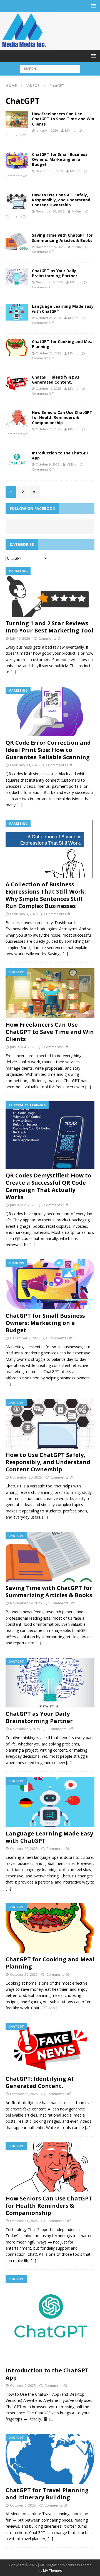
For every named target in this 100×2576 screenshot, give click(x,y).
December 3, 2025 (49, 171)
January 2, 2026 (23, 1205)
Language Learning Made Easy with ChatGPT (63, 309)
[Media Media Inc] (28, 47)
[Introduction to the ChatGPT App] (50, 2320)
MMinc (70, 130)
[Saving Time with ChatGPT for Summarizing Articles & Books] (50, 1557)
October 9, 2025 (47, 464)
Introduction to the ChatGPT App (61, 455)
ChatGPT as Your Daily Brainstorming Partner (55, 273)
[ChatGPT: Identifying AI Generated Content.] (50, 2048)
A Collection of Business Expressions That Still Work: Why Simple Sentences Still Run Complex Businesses (46, 895)
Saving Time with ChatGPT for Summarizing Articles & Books (62, 238)
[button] (92, 6)
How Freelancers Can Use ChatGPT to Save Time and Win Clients (63, 119)
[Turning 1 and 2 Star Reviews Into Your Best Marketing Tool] (50, 592)
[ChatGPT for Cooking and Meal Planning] (50, 1928)
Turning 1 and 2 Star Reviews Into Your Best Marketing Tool (49, 627)
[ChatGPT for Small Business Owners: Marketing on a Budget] (50, 1284)
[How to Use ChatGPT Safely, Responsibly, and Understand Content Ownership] (50, 1424)
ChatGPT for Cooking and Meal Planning (63, 344)
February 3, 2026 (24, 914)
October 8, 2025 (23, 2505)
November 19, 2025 (50, 247)
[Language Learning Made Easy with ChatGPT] (50, 1802)
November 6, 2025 (49, 282)
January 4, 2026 (47, 130)
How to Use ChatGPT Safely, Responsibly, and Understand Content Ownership (61, 200)
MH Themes (52, 2571)
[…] (13, 672)
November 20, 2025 (50, 211)
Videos (33, 86)
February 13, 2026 (25, 765)
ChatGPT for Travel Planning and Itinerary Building (47, 2494)
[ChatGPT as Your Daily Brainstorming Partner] (50, 1683)
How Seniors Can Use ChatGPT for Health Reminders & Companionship (62, 417)
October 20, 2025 (48, 353)
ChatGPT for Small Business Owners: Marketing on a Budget (60, 159)
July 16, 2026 (20, 638)
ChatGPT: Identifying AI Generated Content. (55, 380)
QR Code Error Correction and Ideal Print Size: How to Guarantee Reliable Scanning (48, 750)
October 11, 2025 (48, 429)
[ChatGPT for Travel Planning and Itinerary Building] (50, 2459)
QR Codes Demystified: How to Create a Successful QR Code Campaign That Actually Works (48, 1186)
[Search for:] (50, 68)
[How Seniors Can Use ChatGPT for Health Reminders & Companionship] (50, 2167)
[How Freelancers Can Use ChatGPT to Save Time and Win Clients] (50, 993)
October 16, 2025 (48, 388)
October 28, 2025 (48, 318)
